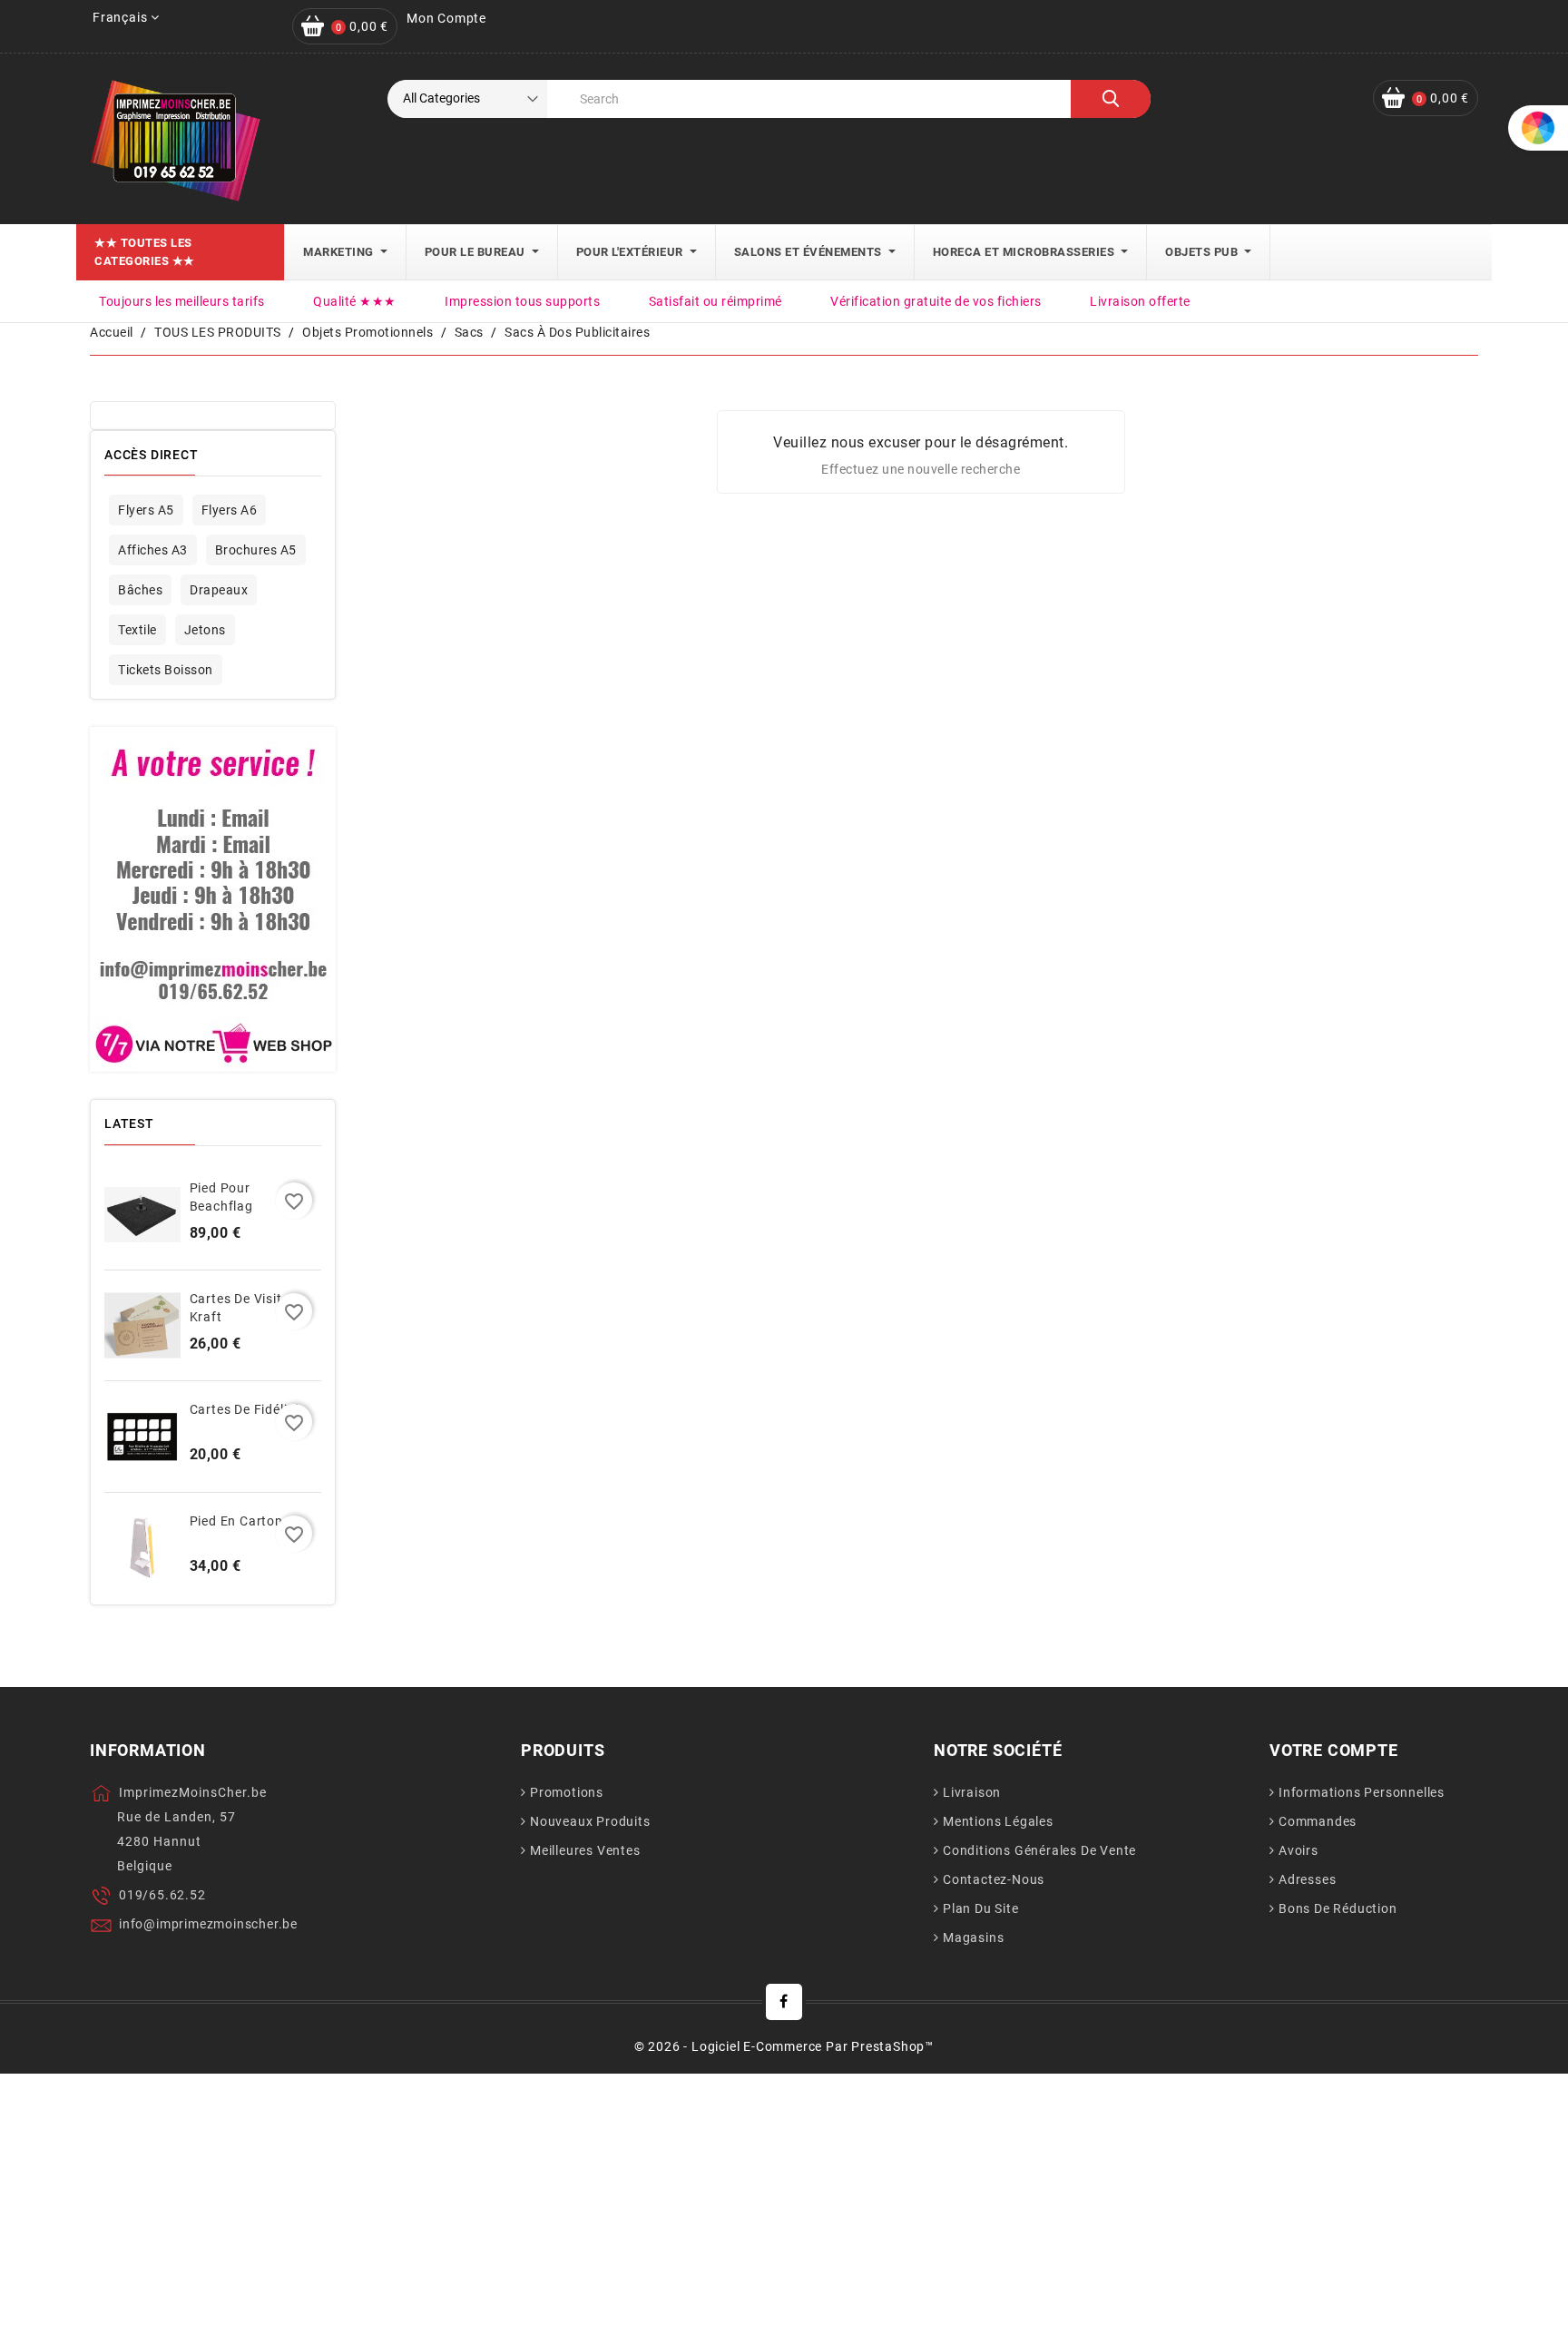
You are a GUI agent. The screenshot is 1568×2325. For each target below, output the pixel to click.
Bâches (140, 590)
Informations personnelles (1362, 1792)
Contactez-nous (994, 1879)
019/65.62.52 (162, 1895)
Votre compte (1334, 1750)
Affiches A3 (153, 550)
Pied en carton (236, 1521)
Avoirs (1298, 1850)
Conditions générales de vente (1039, 1850)
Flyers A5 (146, 510)
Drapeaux (219, 590)
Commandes (1318, 1821)
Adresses (1307, 1879)
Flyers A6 (230, 510)
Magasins (973, 1937)
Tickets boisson (166, 670)
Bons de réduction (1338, 1908)
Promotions (567, 1792)
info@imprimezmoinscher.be (208, 1924)
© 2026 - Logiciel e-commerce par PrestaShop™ (784, 2046)
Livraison (972, 1792)
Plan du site (981, 1908)
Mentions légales (998, 1821)
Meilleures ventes (585, 1850)
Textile (137, 630)
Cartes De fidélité (245, 1409)
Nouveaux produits (590, 1821)
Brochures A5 (256, 550)
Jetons (205, 630)
